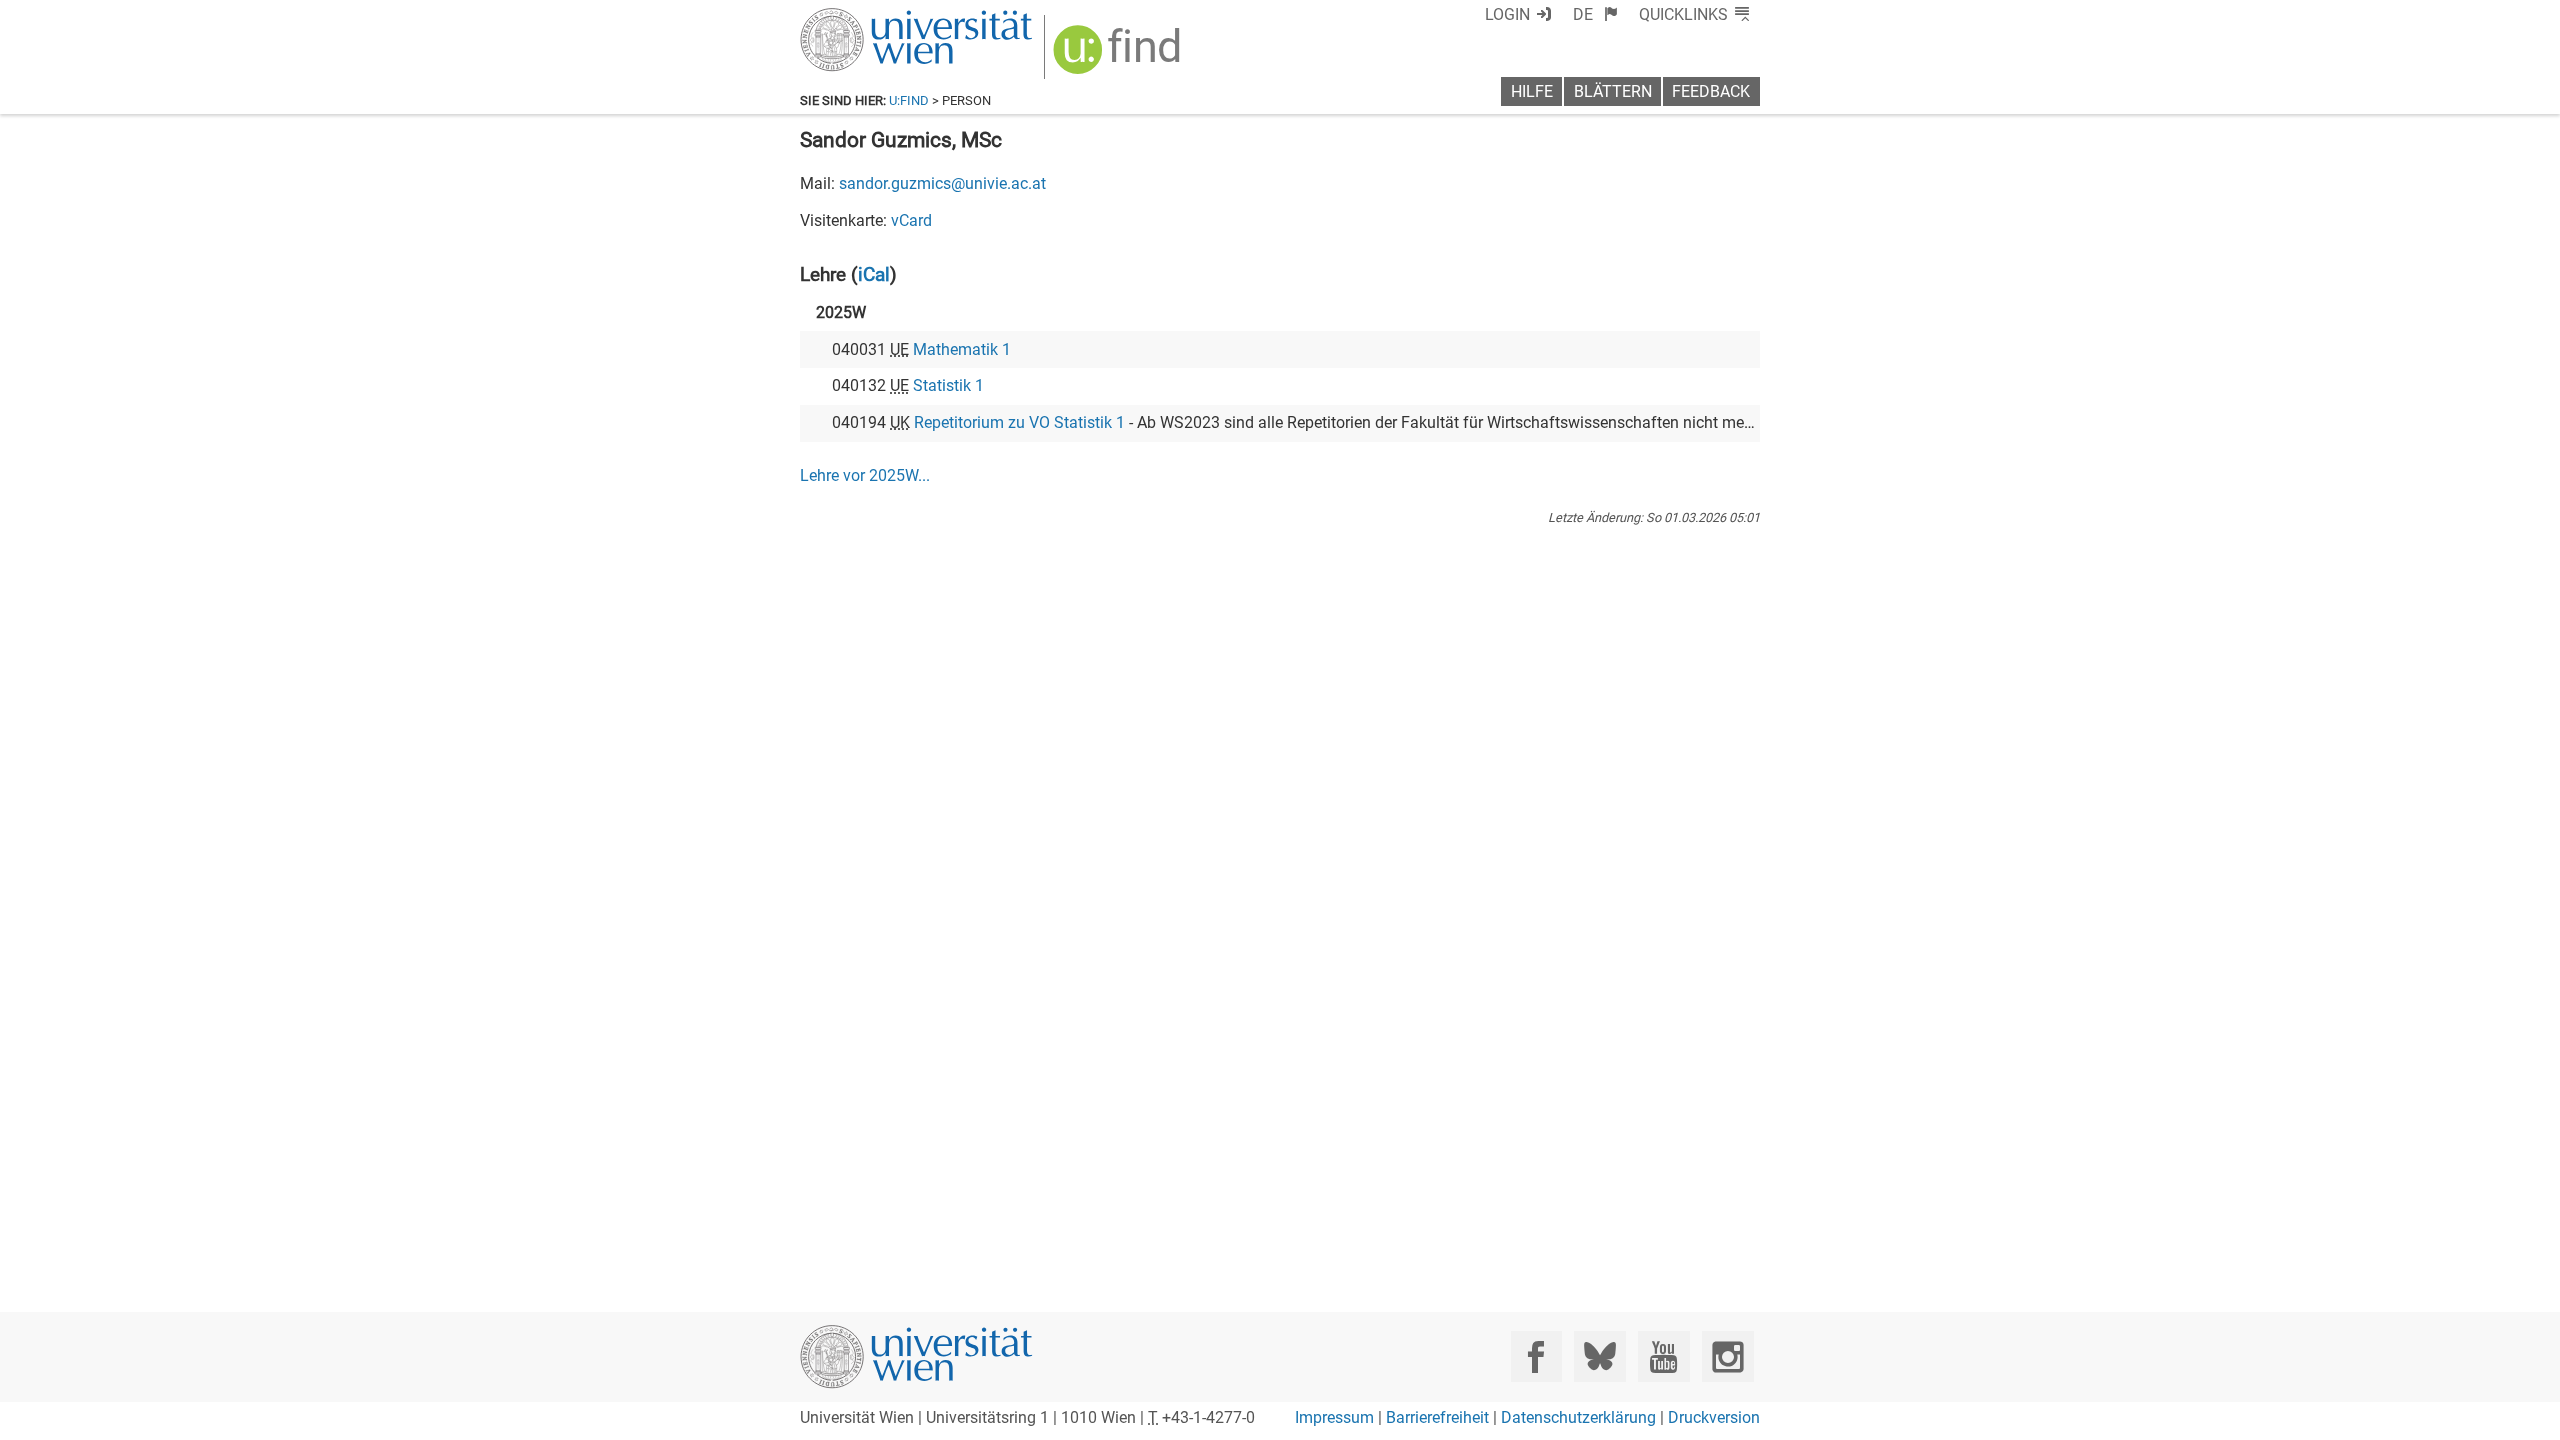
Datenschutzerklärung (1578, 1417)
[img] (1119, 56)
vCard (911, 220)
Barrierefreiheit (1437, 1417)
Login (1507, 14)
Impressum (1334, 1417)
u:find (909, 100)
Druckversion (1714, 1417)
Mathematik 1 (962, 349)
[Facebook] (1536, 1356)
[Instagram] (1727, 1356)
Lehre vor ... (865, 475)
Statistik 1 (948, 385)
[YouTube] (1663, 1356)
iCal (874, 274)
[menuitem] (1595, 14)
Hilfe (1532, 91)
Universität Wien (869, 17)
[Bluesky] (1599, 1356)
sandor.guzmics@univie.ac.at (942, 183)
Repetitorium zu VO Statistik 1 (1019, 422)
